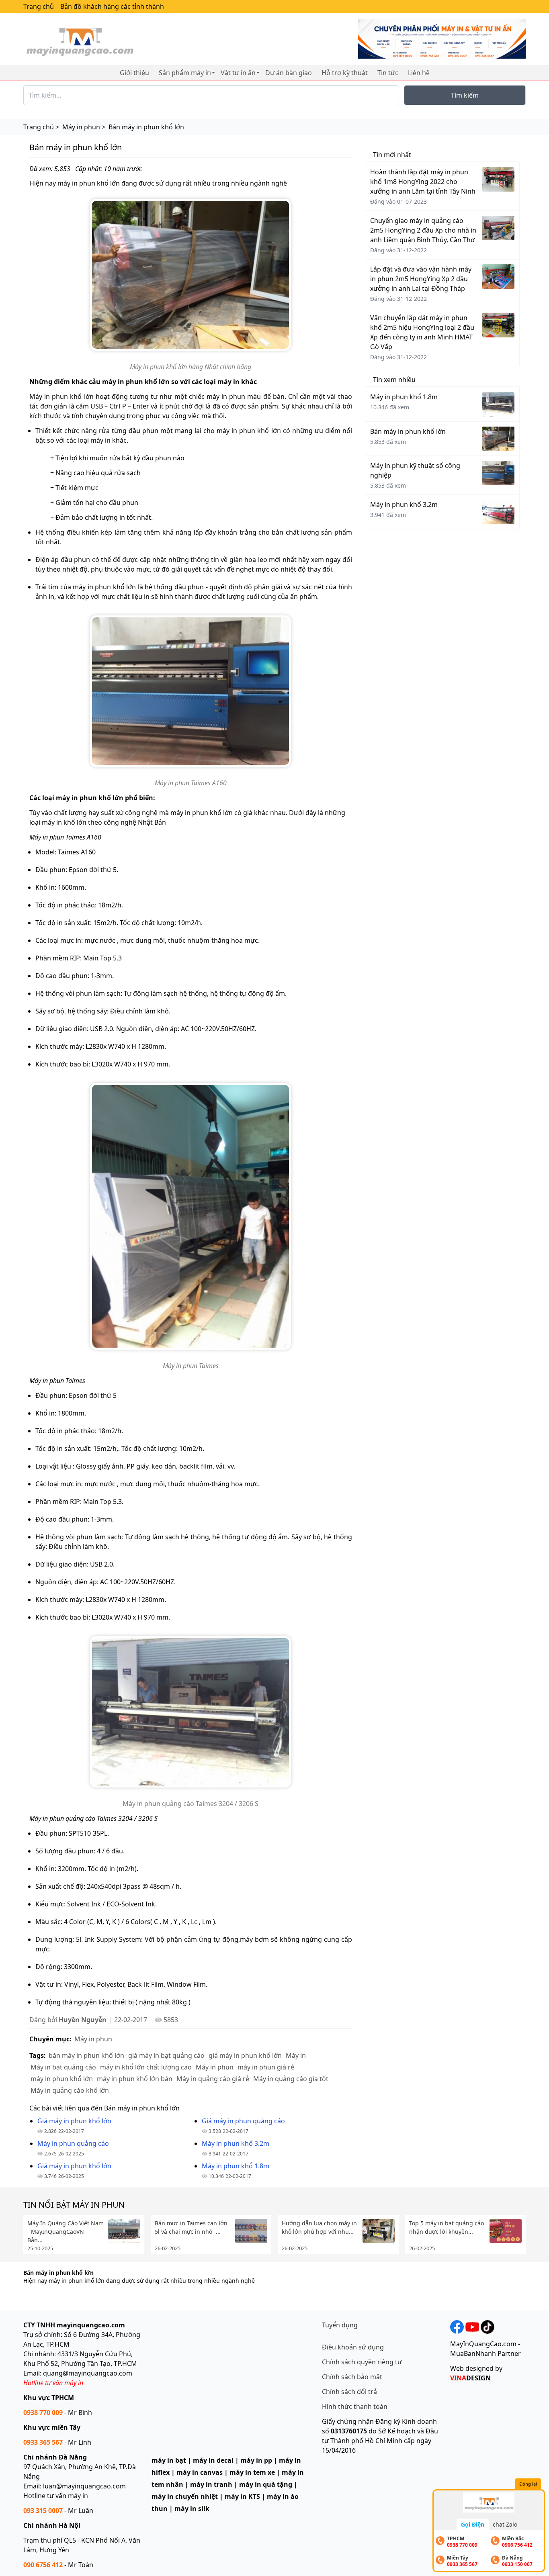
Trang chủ (39, 6)
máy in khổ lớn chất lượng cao (146, 2067)
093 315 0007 (43, 2511)
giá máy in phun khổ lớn (245, 2055)
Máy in (296, 2055)
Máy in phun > (84, 127)
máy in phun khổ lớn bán (135, 2079)
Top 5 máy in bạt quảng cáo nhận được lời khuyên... (447, 2227)
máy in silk (192, 2509)
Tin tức (388, 73)
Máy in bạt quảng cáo (63, 2067)
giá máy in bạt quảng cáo (166, 2055)
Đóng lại (528, 2484)
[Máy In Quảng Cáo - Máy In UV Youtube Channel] (472, 2326)
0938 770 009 (43, 2413)
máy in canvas (200, 2472)
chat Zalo (505, 2524)
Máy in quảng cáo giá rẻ (213, 2079)
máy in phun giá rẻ (266, 2067)
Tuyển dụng (340, 2325)
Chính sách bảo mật (352, 2377)
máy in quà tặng (266, 2484)
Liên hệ (419, 73)
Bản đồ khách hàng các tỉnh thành (112, 6)
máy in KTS (242, 2496)
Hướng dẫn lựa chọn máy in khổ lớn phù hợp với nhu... (319, 2227)
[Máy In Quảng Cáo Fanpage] (457, 2326)
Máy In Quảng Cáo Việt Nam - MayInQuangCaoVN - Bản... (66, 2232)
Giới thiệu (134, 73)
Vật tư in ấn (238, 73)
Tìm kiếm (465, 95)
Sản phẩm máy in (185, 73)
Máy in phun (93, 2039)
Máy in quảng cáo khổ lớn (70, 2090)
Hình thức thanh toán (355, 2406)
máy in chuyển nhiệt (185, 2496)
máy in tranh (211, 2484)
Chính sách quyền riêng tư (362, 2362)
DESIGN (470, 2378)
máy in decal (213, 2460)
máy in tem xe (252, 2472)
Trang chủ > (41, 127)
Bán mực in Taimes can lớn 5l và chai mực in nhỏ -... (191, 2227)
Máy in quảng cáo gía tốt (291, 2079)
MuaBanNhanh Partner (485, 2353)
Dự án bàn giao (289, 73)
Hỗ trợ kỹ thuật (345, 73)
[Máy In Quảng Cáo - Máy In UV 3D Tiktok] (487, 2326)
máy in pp (256, 2460)
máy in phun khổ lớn (62, 2079)
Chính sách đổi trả (349, 2392)
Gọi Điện (473, 2524)
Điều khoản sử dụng (353, 2347)
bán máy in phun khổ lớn (86, 2055)
